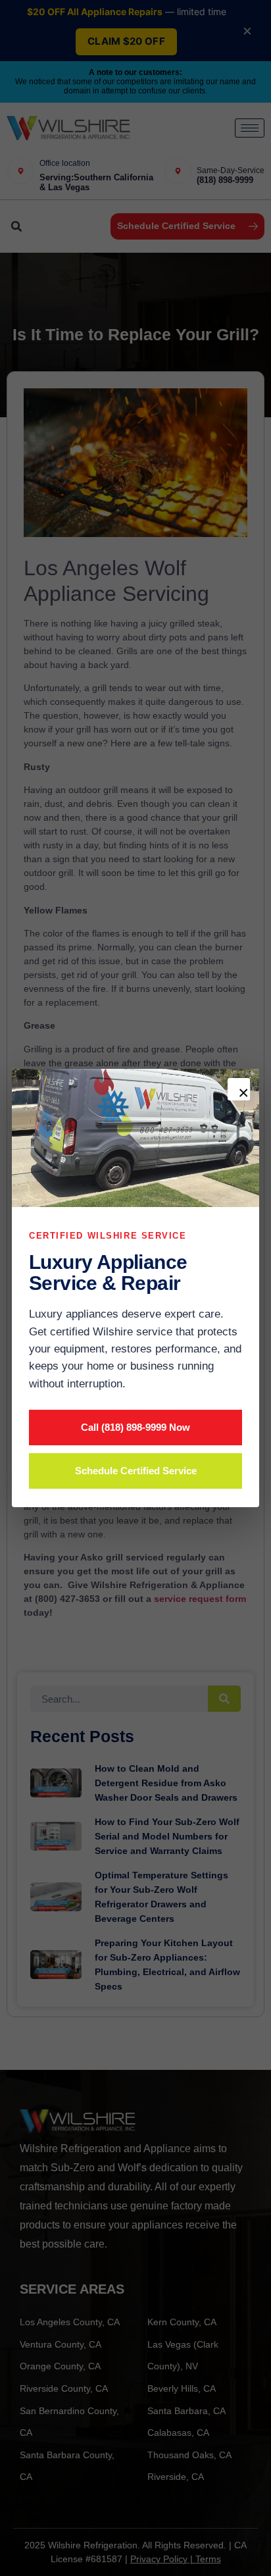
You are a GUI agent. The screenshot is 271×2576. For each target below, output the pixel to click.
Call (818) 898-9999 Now (135, 1427)
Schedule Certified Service (136, 1471)
